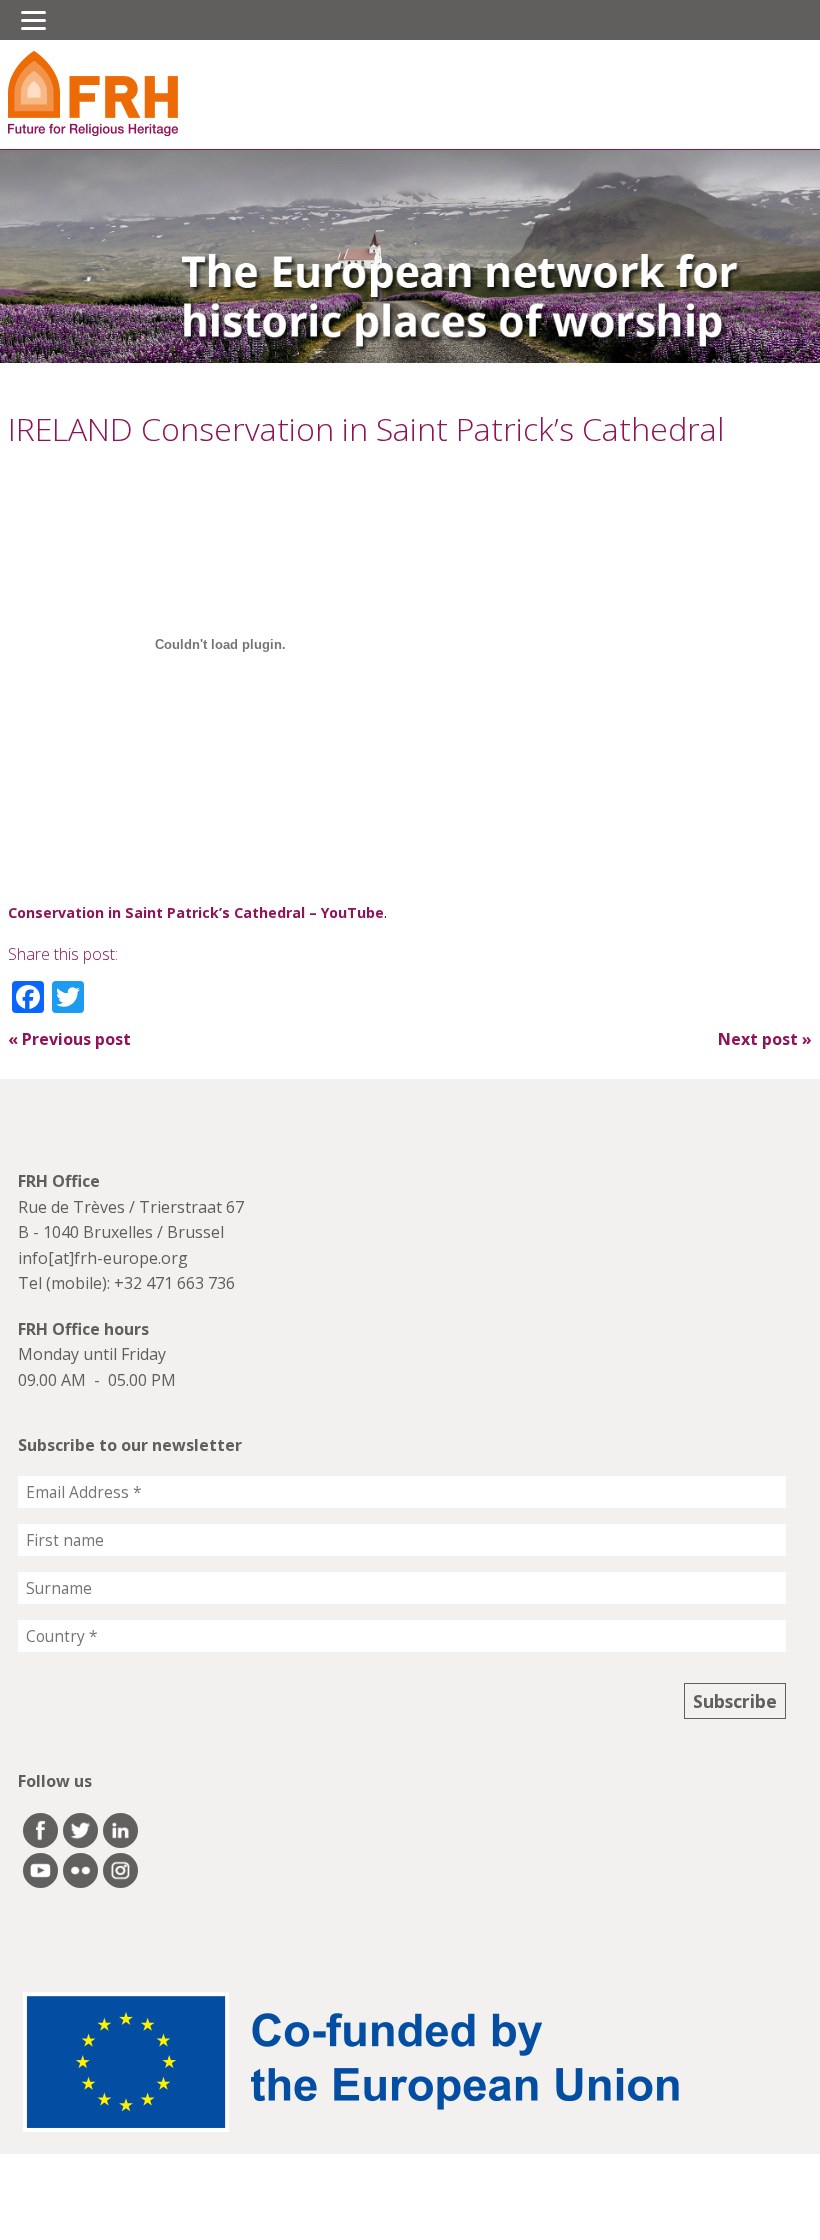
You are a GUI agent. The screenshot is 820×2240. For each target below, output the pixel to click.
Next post (765, 1039)
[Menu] (33, 20)
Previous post (69, 1039)
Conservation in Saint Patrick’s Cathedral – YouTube (196, 912)
